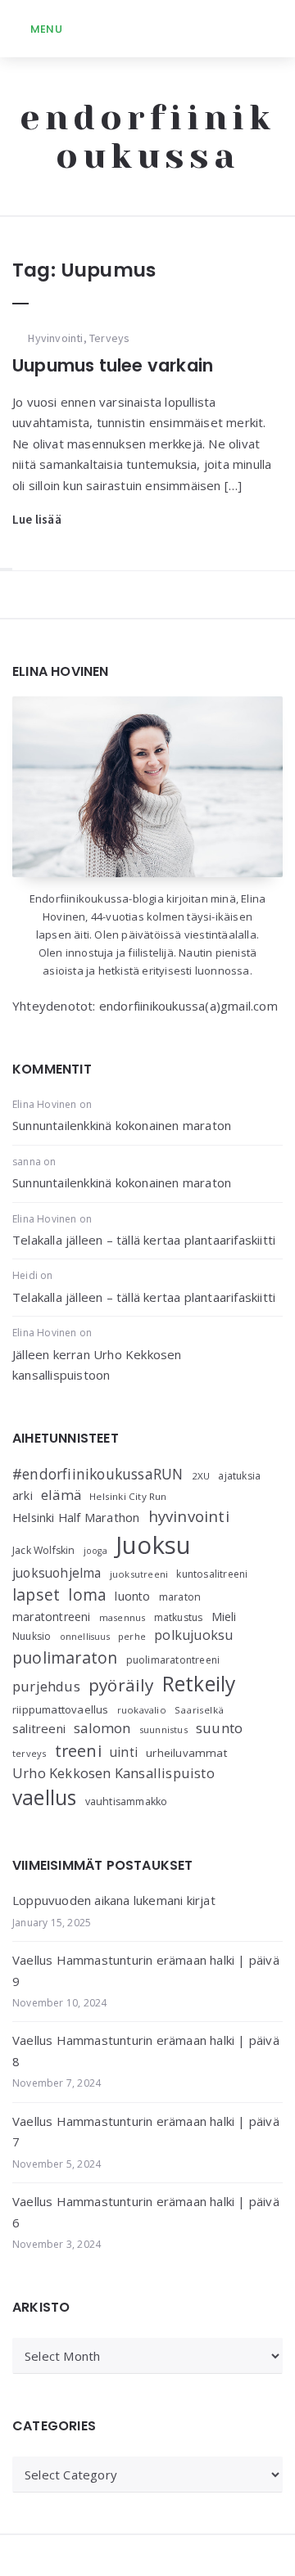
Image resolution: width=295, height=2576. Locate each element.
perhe (132, 1636)
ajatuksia (239, 1476)
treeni (78, 1751)
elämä (61, 1495)
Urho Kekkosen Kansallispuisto (113, 1773)
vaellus (44, 1797)
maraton (180, 1597)
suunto (219, 1728)
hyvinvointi (189, 1516)
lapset (36, 1594)
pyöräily (121, 1685)
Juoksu (153, 1545)
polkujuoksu (193, 1635)
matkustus (179, 1617)
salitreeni (39, 1728)
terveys (29, 1753)
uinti (124, 1752)
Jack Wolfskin (44, 1550)
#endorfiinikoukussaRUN (98, 1474)
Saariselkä (199, 1710)
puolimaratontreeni (173, 1660)
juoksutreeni (139, 1574)
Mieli (224, 1617)
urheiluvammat (186, 1753)
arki (23, 1495)
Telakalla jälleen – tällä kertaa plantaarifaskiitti (144, 1240)
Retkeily (199, 1684)
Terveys (109, 338)
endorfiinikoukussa (147, 137)
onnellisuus (85, 1637)
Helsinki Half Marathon (76, 1517)
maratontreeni (52, 1617)
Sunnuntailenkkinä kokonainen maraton (122, 1125)
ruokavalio (142, 1710)
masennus (123, 1617)
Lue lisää (37, 519)
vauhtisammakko (127, 1801)
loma (87, 1594)
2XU (201, 1476)
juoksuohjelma (57, 1573)
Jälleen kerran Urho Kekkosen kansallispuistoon (97, 1365)
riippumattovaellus (61, 1709)
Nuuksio (32, 1636)
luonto (132, 1596)
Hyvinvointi (55, 338)
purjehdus (46, 1686)
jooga (95, 1551)
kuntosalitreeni (212, 1574)
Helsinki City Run (128, 1496)
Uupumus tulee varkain (113, 365)
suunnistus (163, 1729)
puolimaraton (65, 1657)
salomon (102, 1728)
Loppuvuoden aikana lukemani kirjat (114, 1900)
